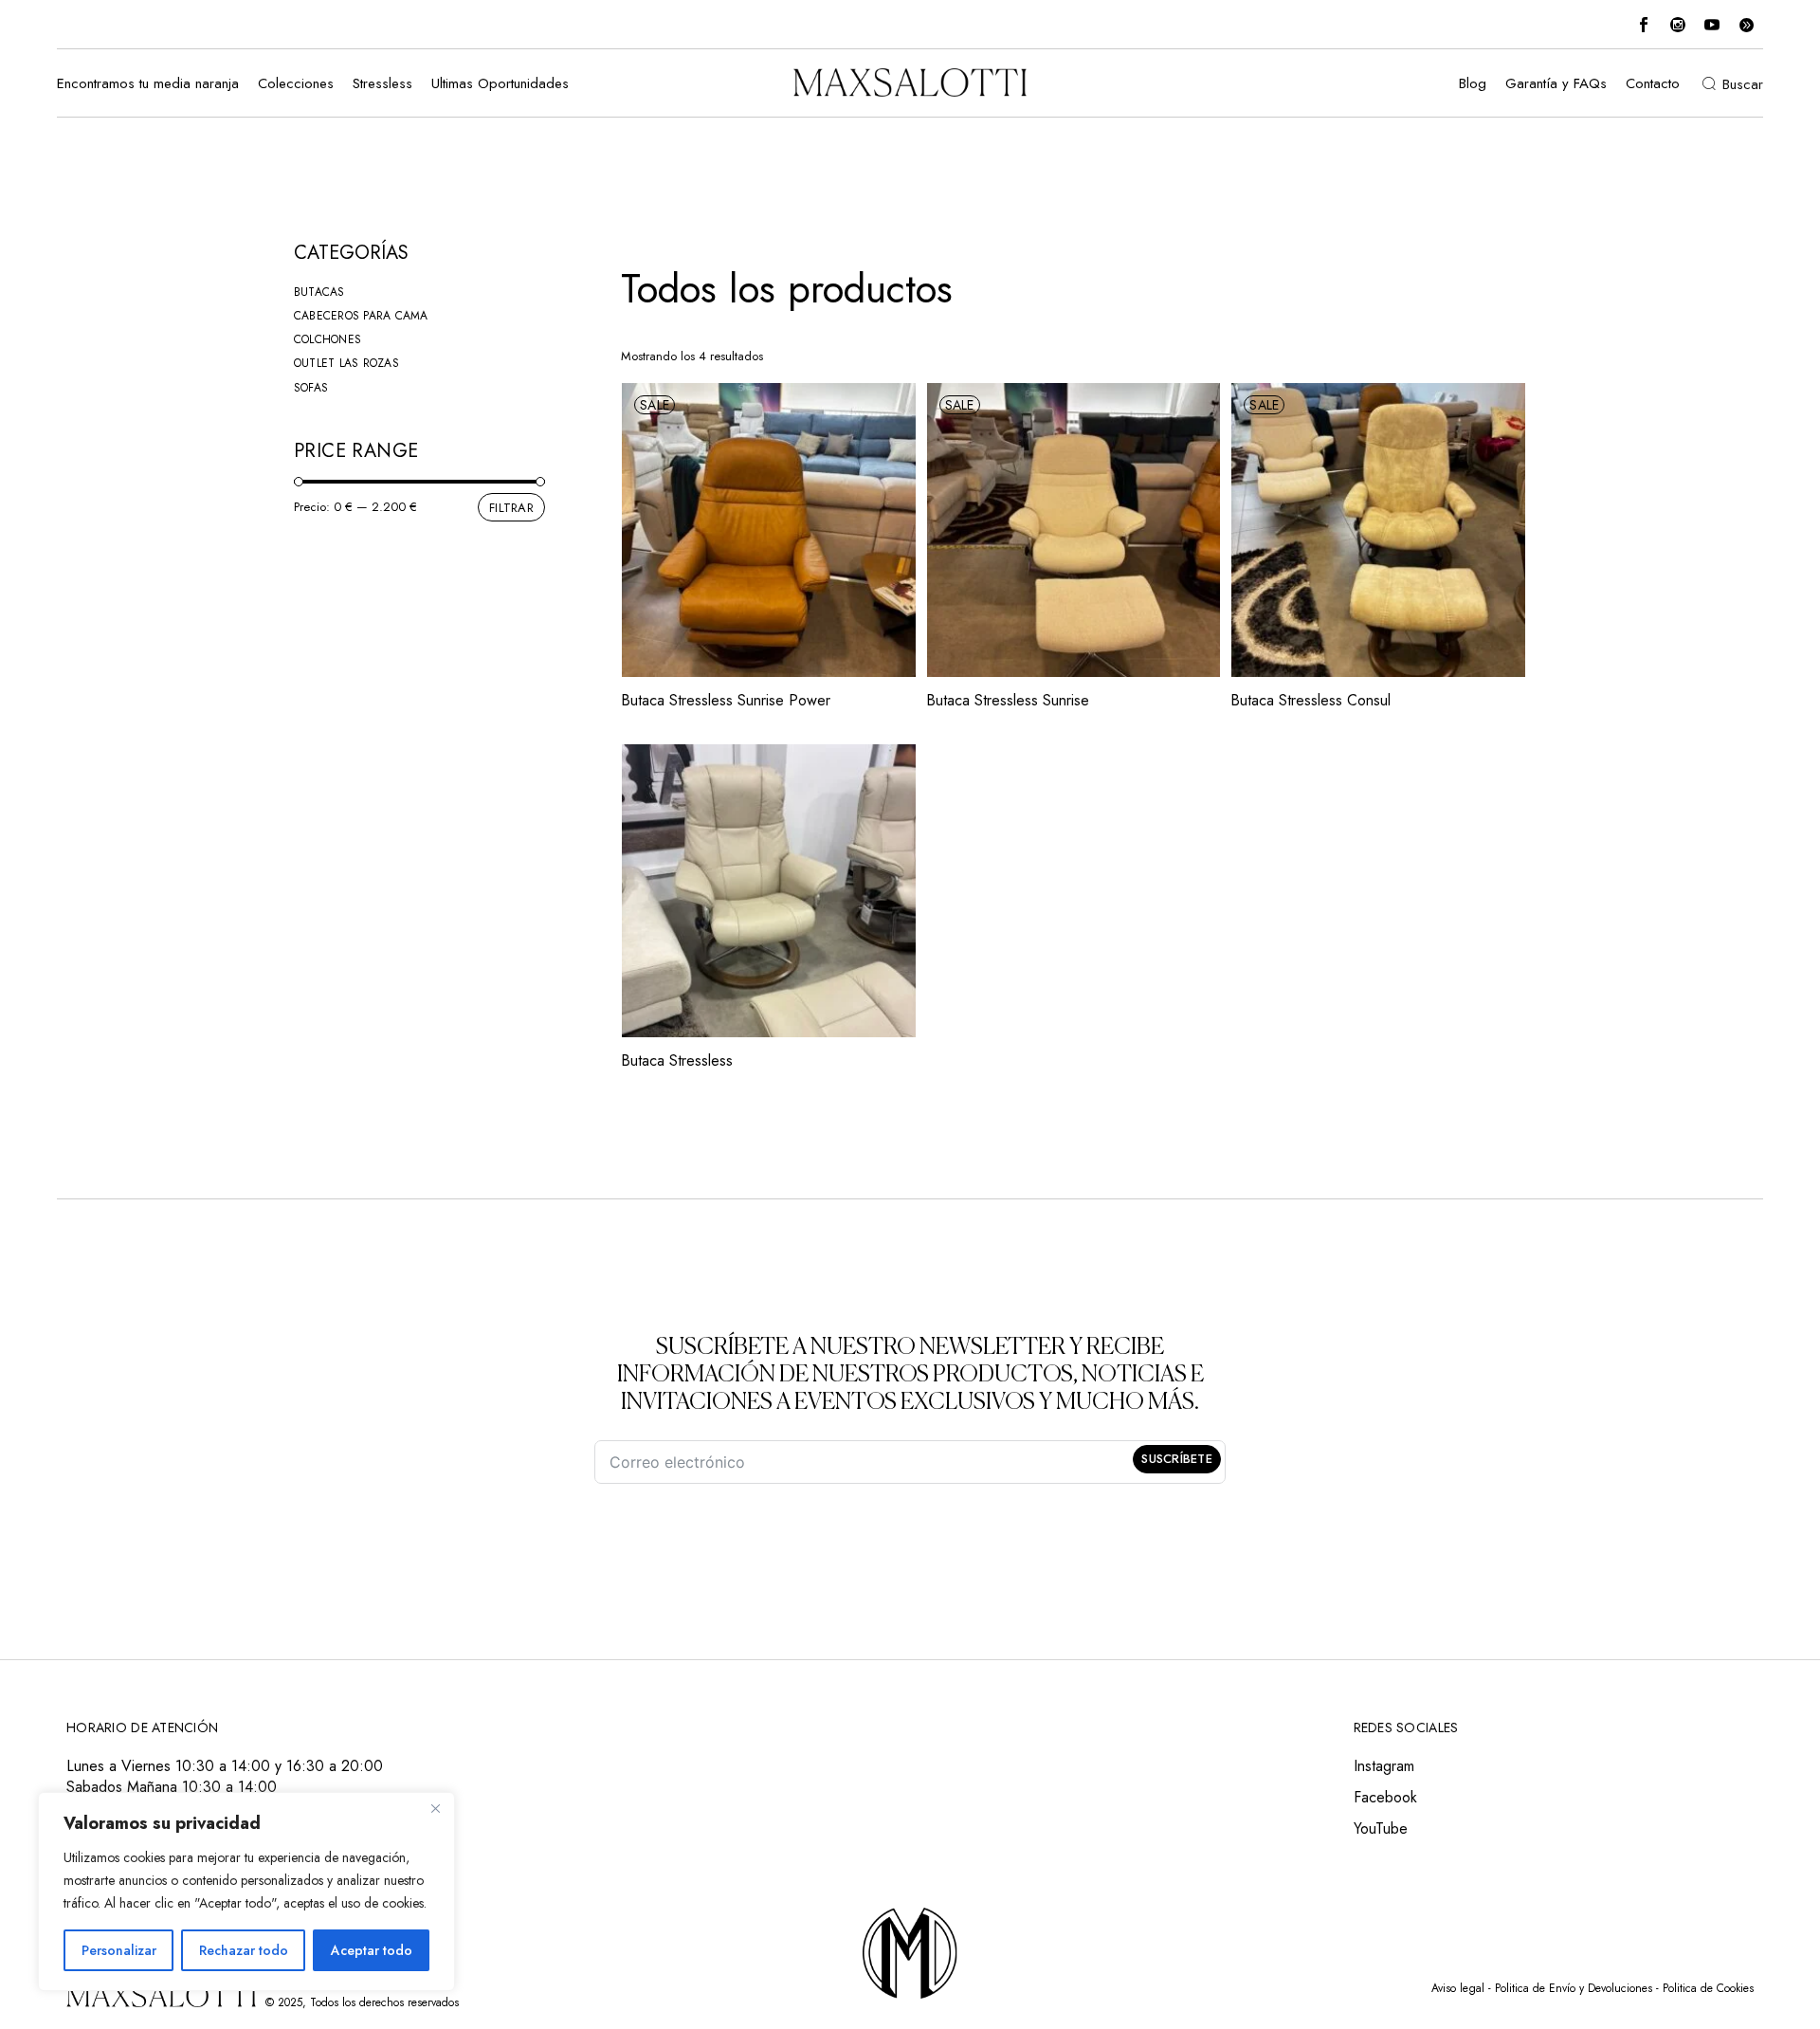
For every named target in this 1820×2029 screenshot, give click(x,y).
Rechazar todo (244, 1950)
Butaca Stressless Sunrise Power (726, 700)
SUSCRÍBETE (1177, 1459)
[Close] (435, 1808)
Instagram (1384, 1766)
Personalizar (119, 1950)
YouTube (1381, 1828)
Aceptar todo (372, 1950)
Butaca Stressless (677, 1060)
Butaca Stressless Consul (1310, 700)
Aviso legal (1458, 1988)
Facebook (1385, 1797)
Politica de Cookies (1708, 1988)
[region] (246, 1892)
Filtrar (511, 508)
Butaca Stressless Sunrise (1008, 700)
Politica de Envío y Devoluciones (1574, 1988)
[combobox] (1400, 356)
